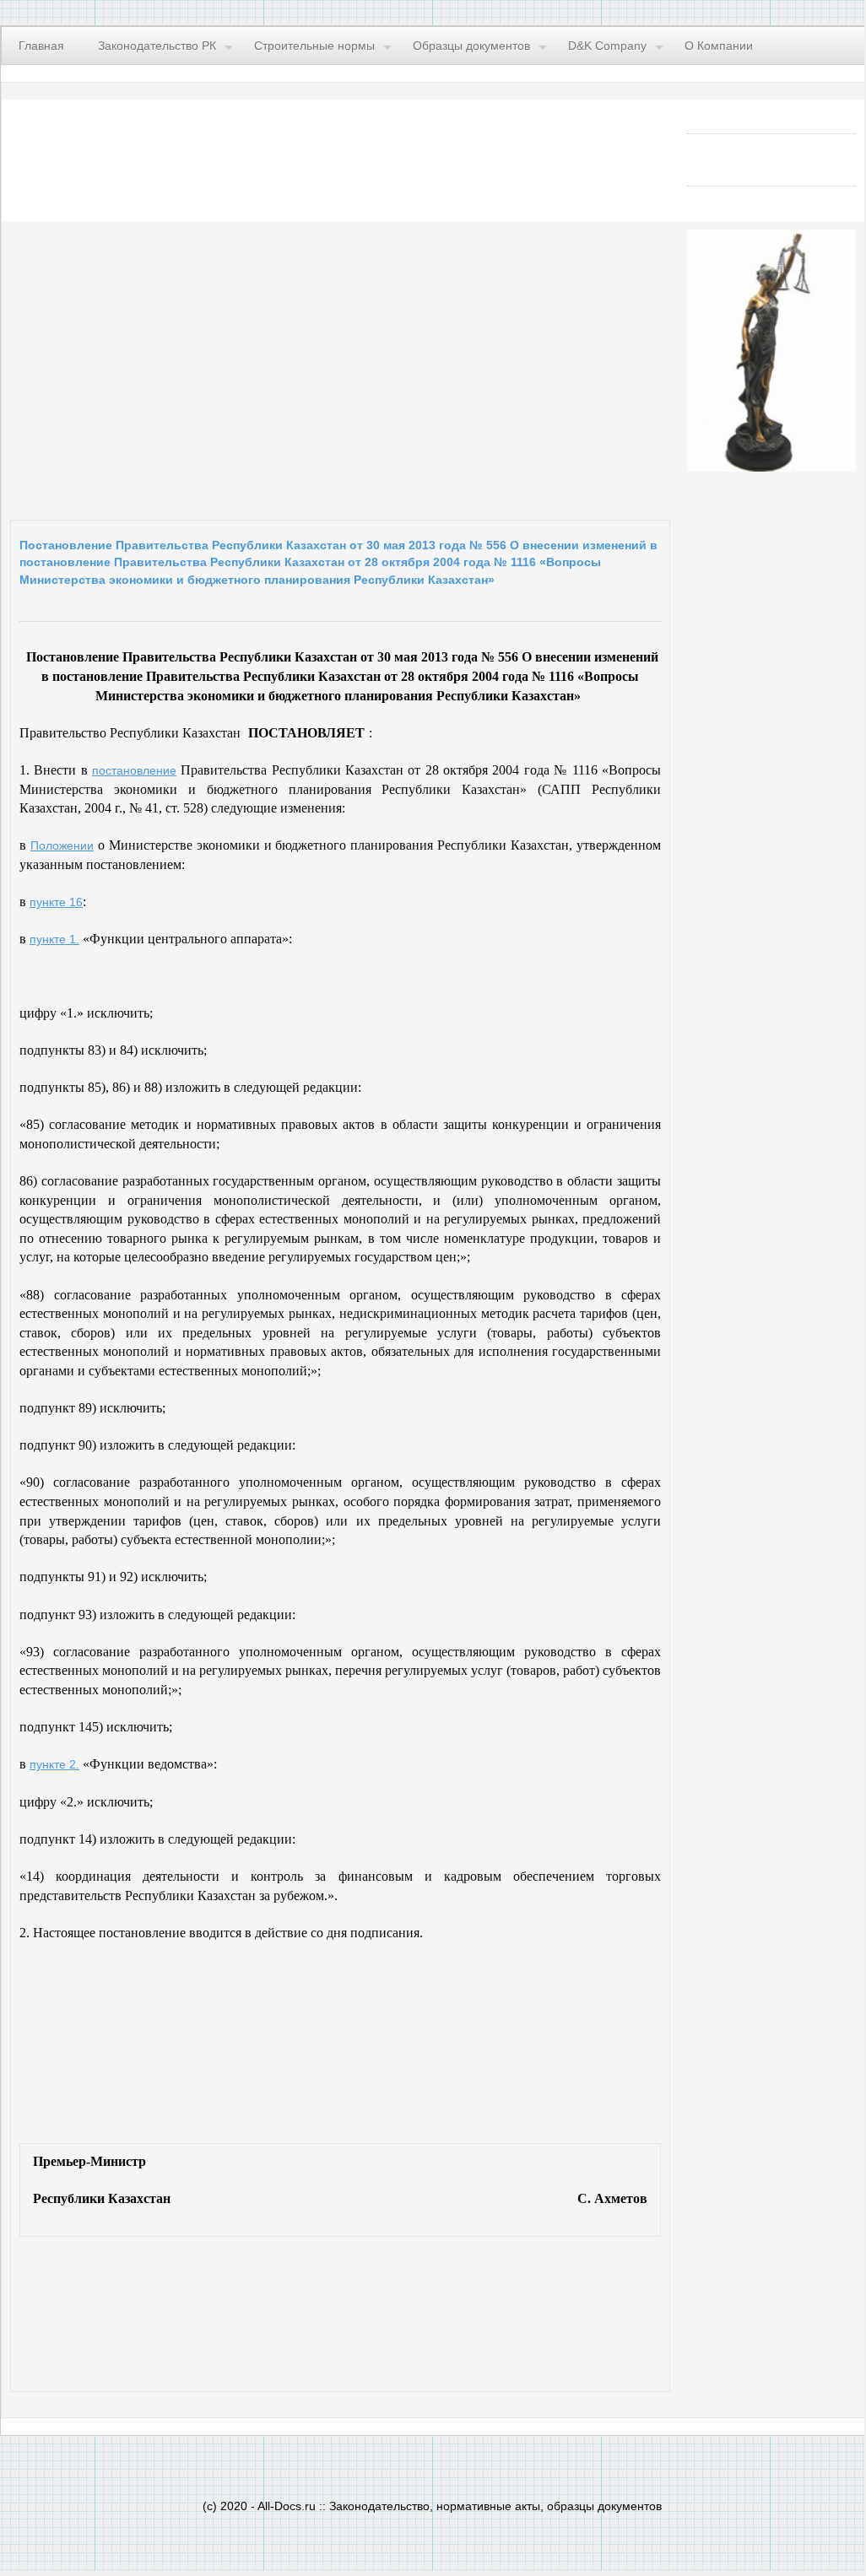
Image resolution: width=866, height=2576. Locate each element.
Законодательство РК (157, 46)
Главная (41, 46)
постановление (134, 770)
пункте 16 (56, 902)
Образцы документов (471, 46)
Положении (62, 845)
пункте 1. (54, 939)
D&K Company (607, 46)
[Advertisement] (217, 366)
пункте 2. (54, 1764)
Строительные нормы (314, 46)
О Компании (719, 46)
